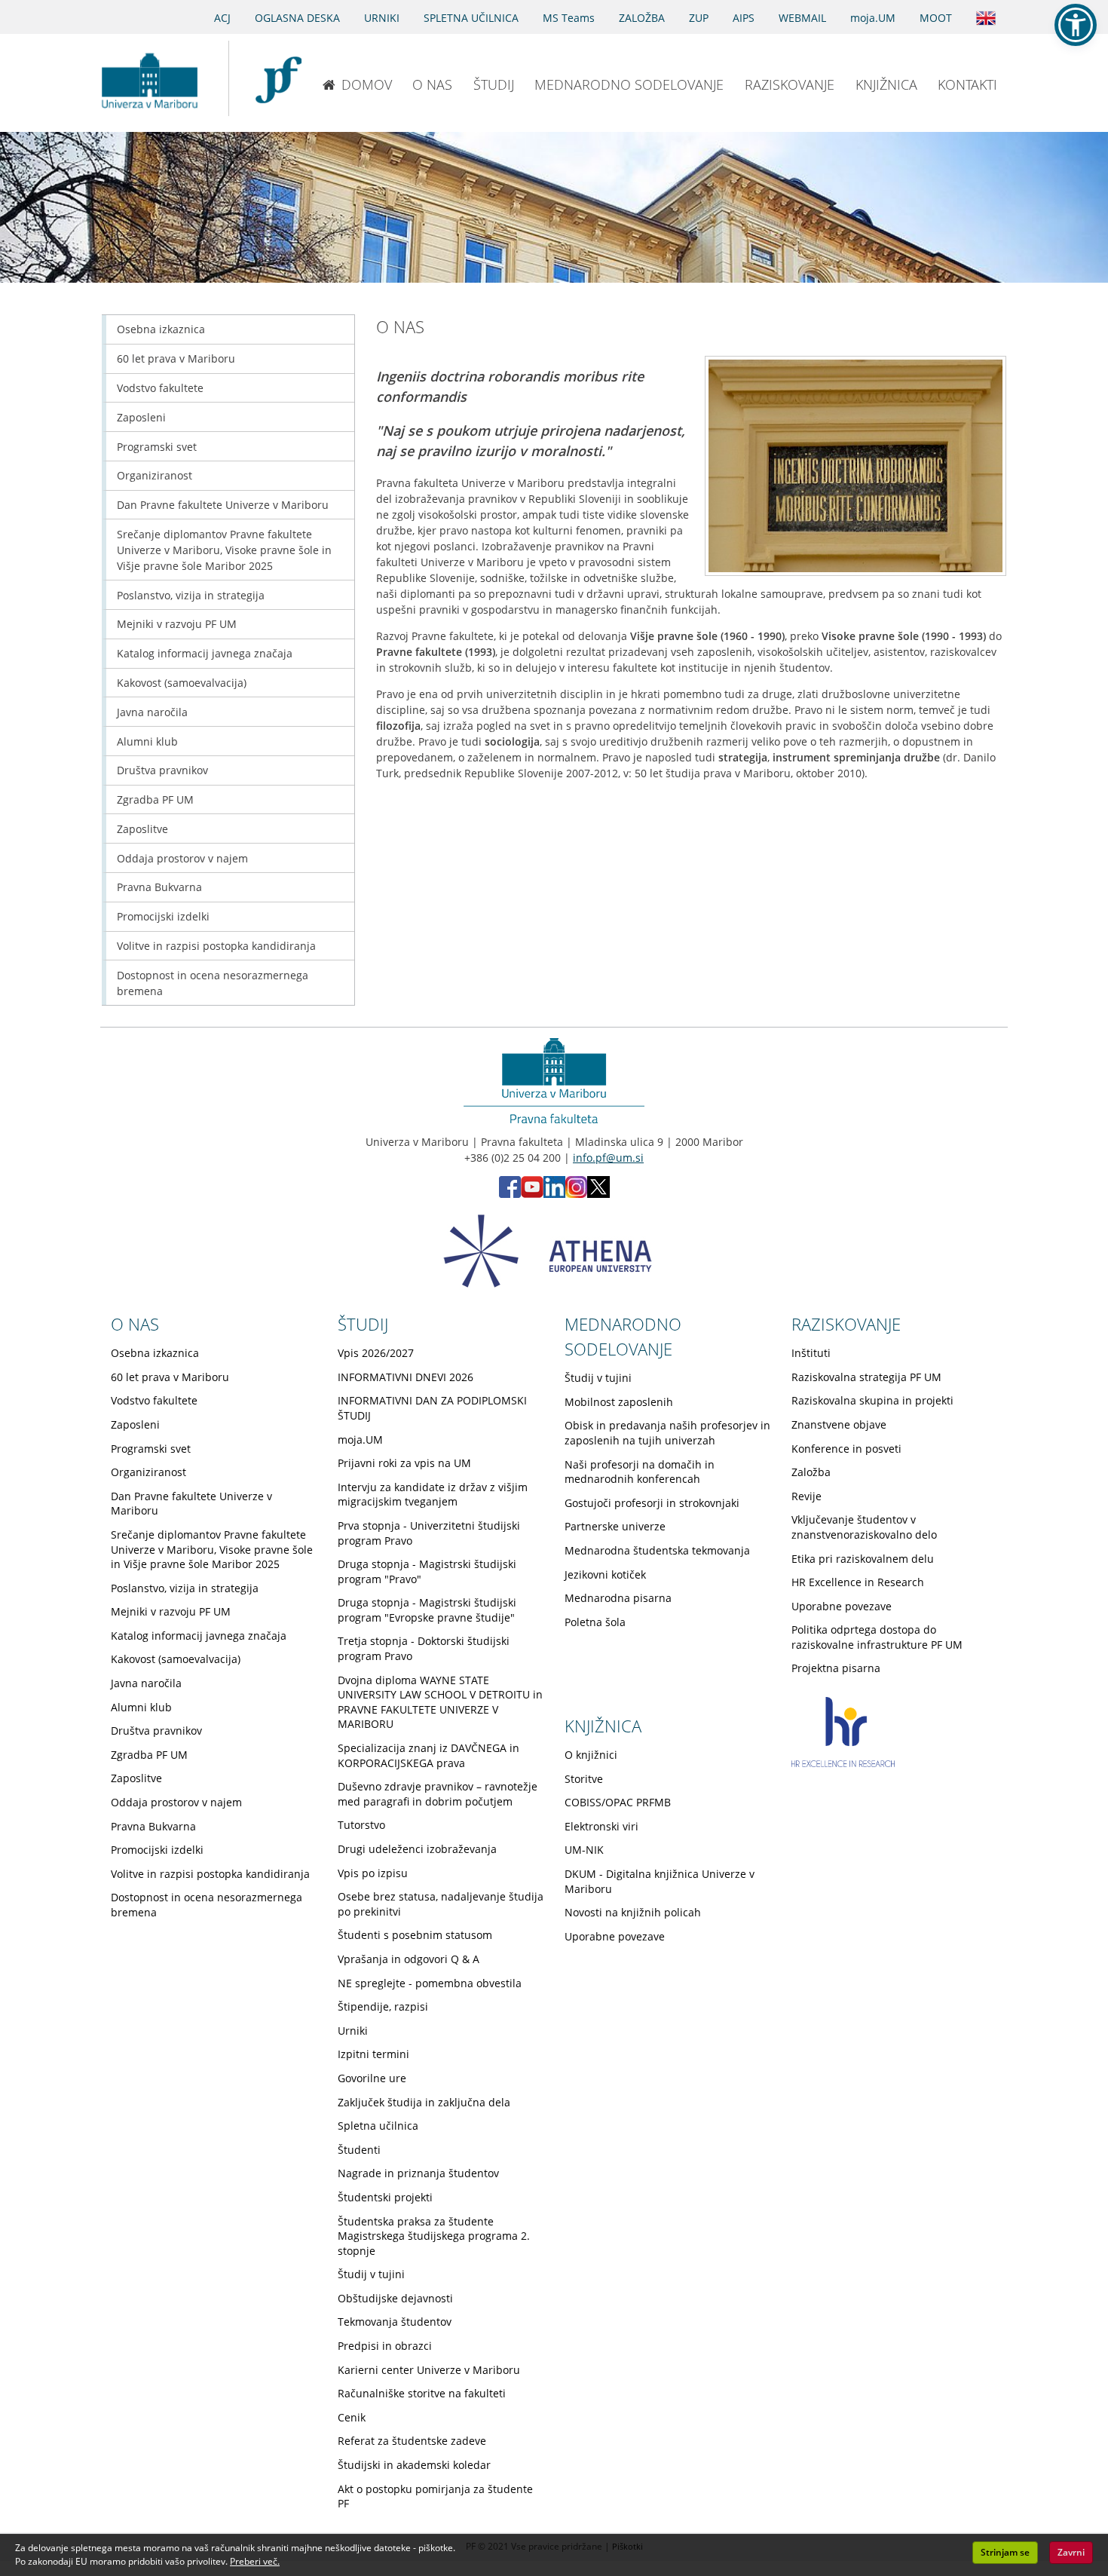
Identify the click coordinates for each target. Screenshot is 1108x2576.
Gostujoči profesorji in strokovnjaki (652, 1503)
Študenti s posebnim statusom (415, 1935)
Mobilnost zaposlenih (619, 1402)
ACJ (222, 18)
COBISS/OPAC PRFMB (618, 1802)
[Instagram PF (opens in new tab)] (576, 1194)
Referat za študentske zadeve (412, 2441)
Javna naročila (152, 712)
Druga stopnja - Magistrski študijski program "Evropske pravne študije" (427, 1610)
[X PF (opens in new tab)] (598, 1194)
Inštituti (811, 1353)
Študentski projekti (385, 2197)
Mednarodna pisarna (618, 1598)
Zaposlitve (142, 829)
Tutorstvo (361, 1825)
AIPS (744, 18)
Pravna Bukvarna (159, 887)
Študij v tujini (371, 2274)
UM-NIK (584, 1850)
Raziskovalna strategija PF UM (866, 1377)
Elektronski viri (601, 1826)
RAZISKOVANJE (790, 84)
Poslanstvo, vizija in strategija (191, 595)
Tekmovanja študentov (395, 2322)
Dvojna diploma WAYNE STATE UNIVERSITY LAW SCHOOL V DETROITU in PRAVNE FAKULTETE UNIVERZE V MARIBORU (440, 1702)
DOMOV (367, 84)
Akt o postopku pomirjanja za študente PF (435, 2496)
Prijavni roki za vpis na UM (404, 1463)
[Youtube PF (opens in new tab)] (532, 1194)
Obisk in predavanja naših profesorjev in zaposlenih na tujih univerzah (667, 1433)
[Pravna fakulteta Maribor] (279, 78)
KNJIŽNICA (886, 84)
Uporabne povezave (842, 1606)
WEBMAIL (802, 18)
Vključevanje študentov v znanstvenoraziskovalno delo (864, 1527)
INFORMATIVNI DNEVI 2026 (406, 1377)
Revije (807, 1496)
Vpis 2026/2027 (376, 1353)
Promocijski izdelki (163, 916)
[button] (1076, 25)
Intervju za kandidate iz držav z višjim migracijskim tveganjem (433, 1495)
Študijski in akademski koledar (414, 2465)
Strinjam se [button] (1005, 2552)
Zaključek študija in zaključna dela (424, 2102)
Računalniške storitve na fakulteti (422, 2393)
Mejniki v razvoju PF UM (177, 624)
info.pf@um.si (608, 1158)
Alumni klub (147, 741)
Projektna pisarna (836, 1668)
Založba (811, 1472)
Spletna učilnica (378, 2126)
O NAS (432, 84)
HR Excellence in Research (858, 1582)
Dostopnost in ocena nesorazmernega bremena (213, 983)
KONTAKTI (967, 84)
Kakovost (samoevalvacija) (182, 683)
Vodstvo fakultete (160, 388)
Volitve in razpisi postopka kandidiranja (216, 946)
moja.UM (873, 18)
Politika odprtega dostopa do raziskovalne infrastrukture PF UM (877, 1637)
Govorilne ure (372, 2078)
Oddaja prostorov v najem (182, 858)
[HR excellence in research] (843, 1763)
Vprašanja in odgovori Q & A (409, 1959)
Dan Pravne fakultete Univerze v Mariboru (223, 505)
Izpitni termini (373, 2054)
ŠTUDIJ (494, 84)
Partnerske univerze (615, 1526)
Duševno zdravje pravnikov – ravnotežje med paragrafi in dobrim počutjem (438, 1794)
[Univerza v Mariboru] (149, 78)
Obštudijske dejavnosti (395, 2298)
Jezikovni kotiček (605, 1574)
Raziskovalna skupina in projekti (872, 1400)
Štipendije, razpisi (383, 2006)
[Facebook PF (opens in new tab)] (510, 1194)
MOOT (936, 18)
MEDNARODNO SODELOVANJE (629, 84)
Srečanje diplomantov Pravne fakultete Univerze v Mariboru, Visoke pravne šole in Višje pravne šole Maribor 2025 (224, 550)
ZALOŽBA (642, 18)
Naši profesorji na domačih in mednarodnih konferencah (640, 1472)
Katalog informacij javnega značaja (205, 653)
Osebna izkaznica (161, 329)
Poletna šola (595, 1622)
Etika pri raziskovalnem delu (863, 1559)
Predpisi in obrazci (385, 2346)
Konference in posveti (846, 1449)
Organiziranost (155, 475)
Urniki (353, 2031)
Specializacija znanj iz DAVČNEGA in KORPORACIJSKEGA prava (429, 1755)
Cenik (352, 2417)
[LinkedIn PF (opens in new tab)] (554, 1194)
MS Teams (569, 18)
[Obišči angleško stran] (986, 17)
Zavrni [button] (1071, 2552)
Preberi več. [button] (255, 2561)
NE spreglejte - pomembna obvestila (430, 1983)
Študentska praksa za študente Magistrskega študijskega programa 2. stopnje (434, 2236)
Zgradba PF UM (155, 799)
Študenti (359, 2150)
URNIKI (382, 18)
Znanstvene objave (839, 1424)
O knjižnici (591, 1755)
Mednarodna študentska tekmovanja (657, 1550)
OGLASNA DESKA (297, 18)
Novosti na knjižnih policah (633, 1912)
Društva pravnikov (162, 770)
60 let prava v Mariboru (176, 358)
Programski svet (157, 447)
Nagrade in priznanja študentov (418, 2173)
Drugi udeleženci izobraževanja (417, 1849)
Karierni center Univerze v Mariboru (429, 2370)
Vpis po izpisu (373, 1873)
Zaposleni (141, 417)
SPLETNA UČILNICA (471, 18)
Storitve (584, 1779)
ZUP (699, 18)
